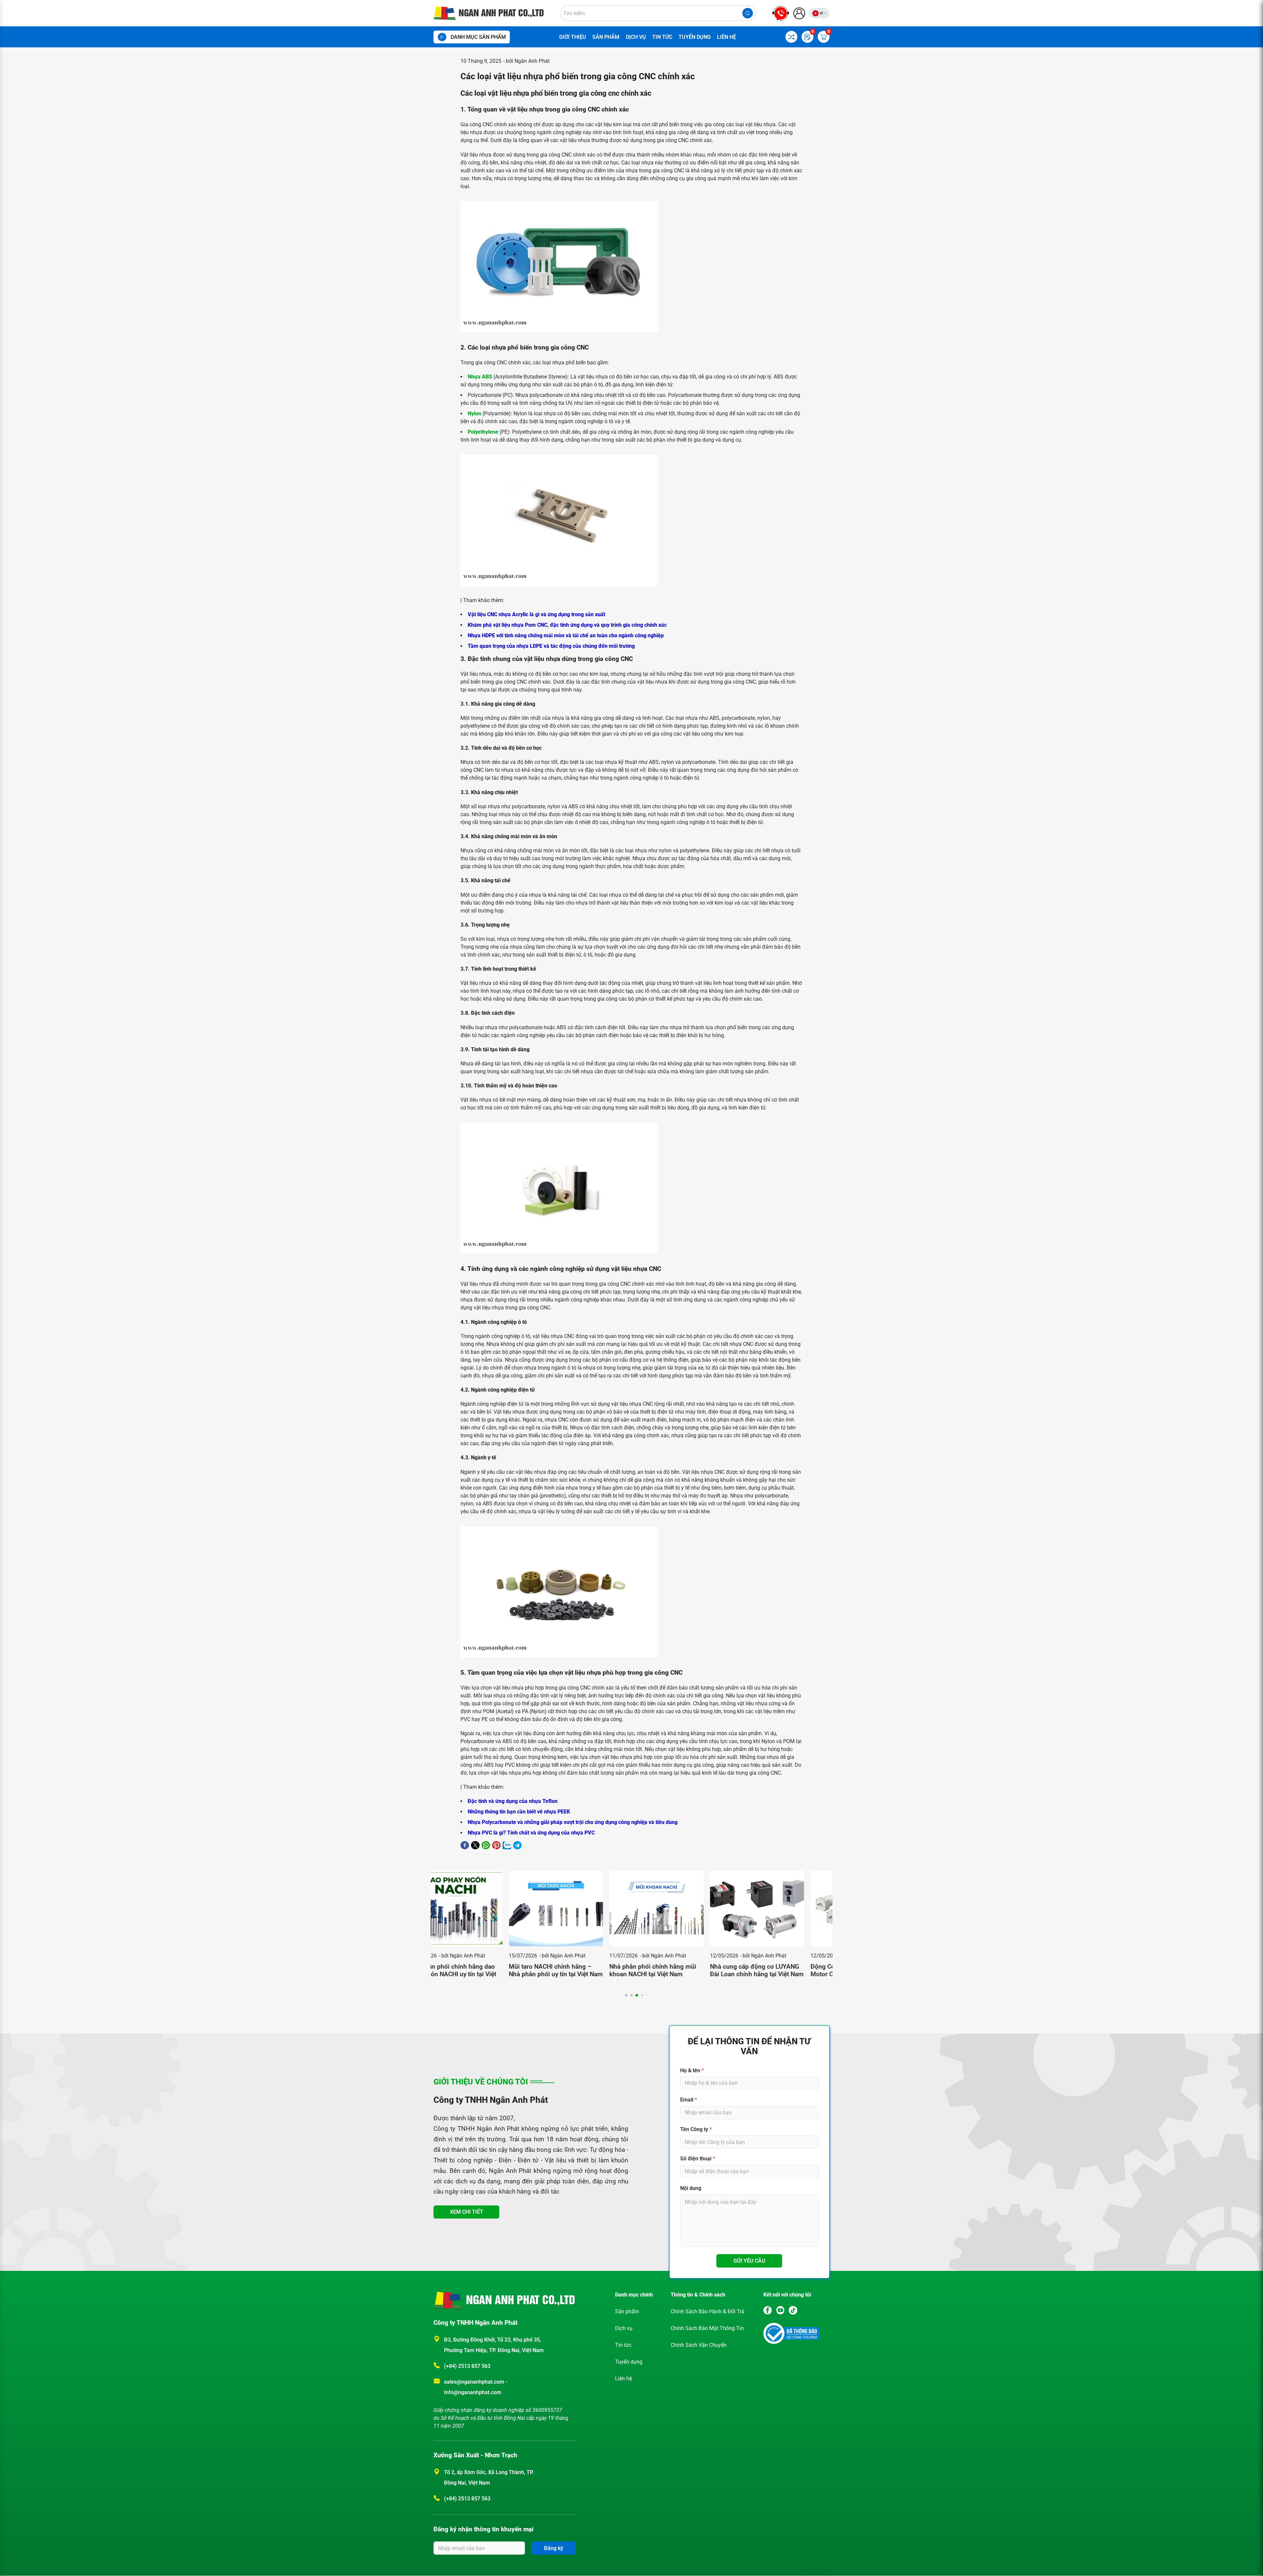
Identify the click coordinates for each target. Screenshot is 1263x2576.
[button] (626, 1995)
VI (821, 13)
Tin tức (662, 37)
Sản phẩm (606, 37)
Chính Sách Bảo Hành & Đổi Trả (707, 2311)
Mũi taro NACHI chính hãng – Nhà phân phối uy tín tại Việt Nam (481, 1970)
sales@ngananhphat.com (475, 2382)
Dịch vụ (636, 37)
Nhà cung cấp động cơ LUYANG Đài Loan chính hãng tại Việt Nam (682, 1970)
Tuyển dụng (695, 37)
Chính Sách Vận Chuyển (699, 2345)
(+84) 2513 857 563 (467, 2366)
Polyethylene (483, 432)
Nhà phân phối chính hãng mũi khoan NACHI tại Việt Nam (578, 1970)
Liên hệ (727, 37)
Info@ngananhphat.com (473, 2392)
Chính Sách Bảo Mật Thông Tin (707, 2328)
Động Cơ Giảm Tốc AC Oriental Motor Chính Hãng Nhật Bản (778, 1970)
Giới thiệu (573, 37)
